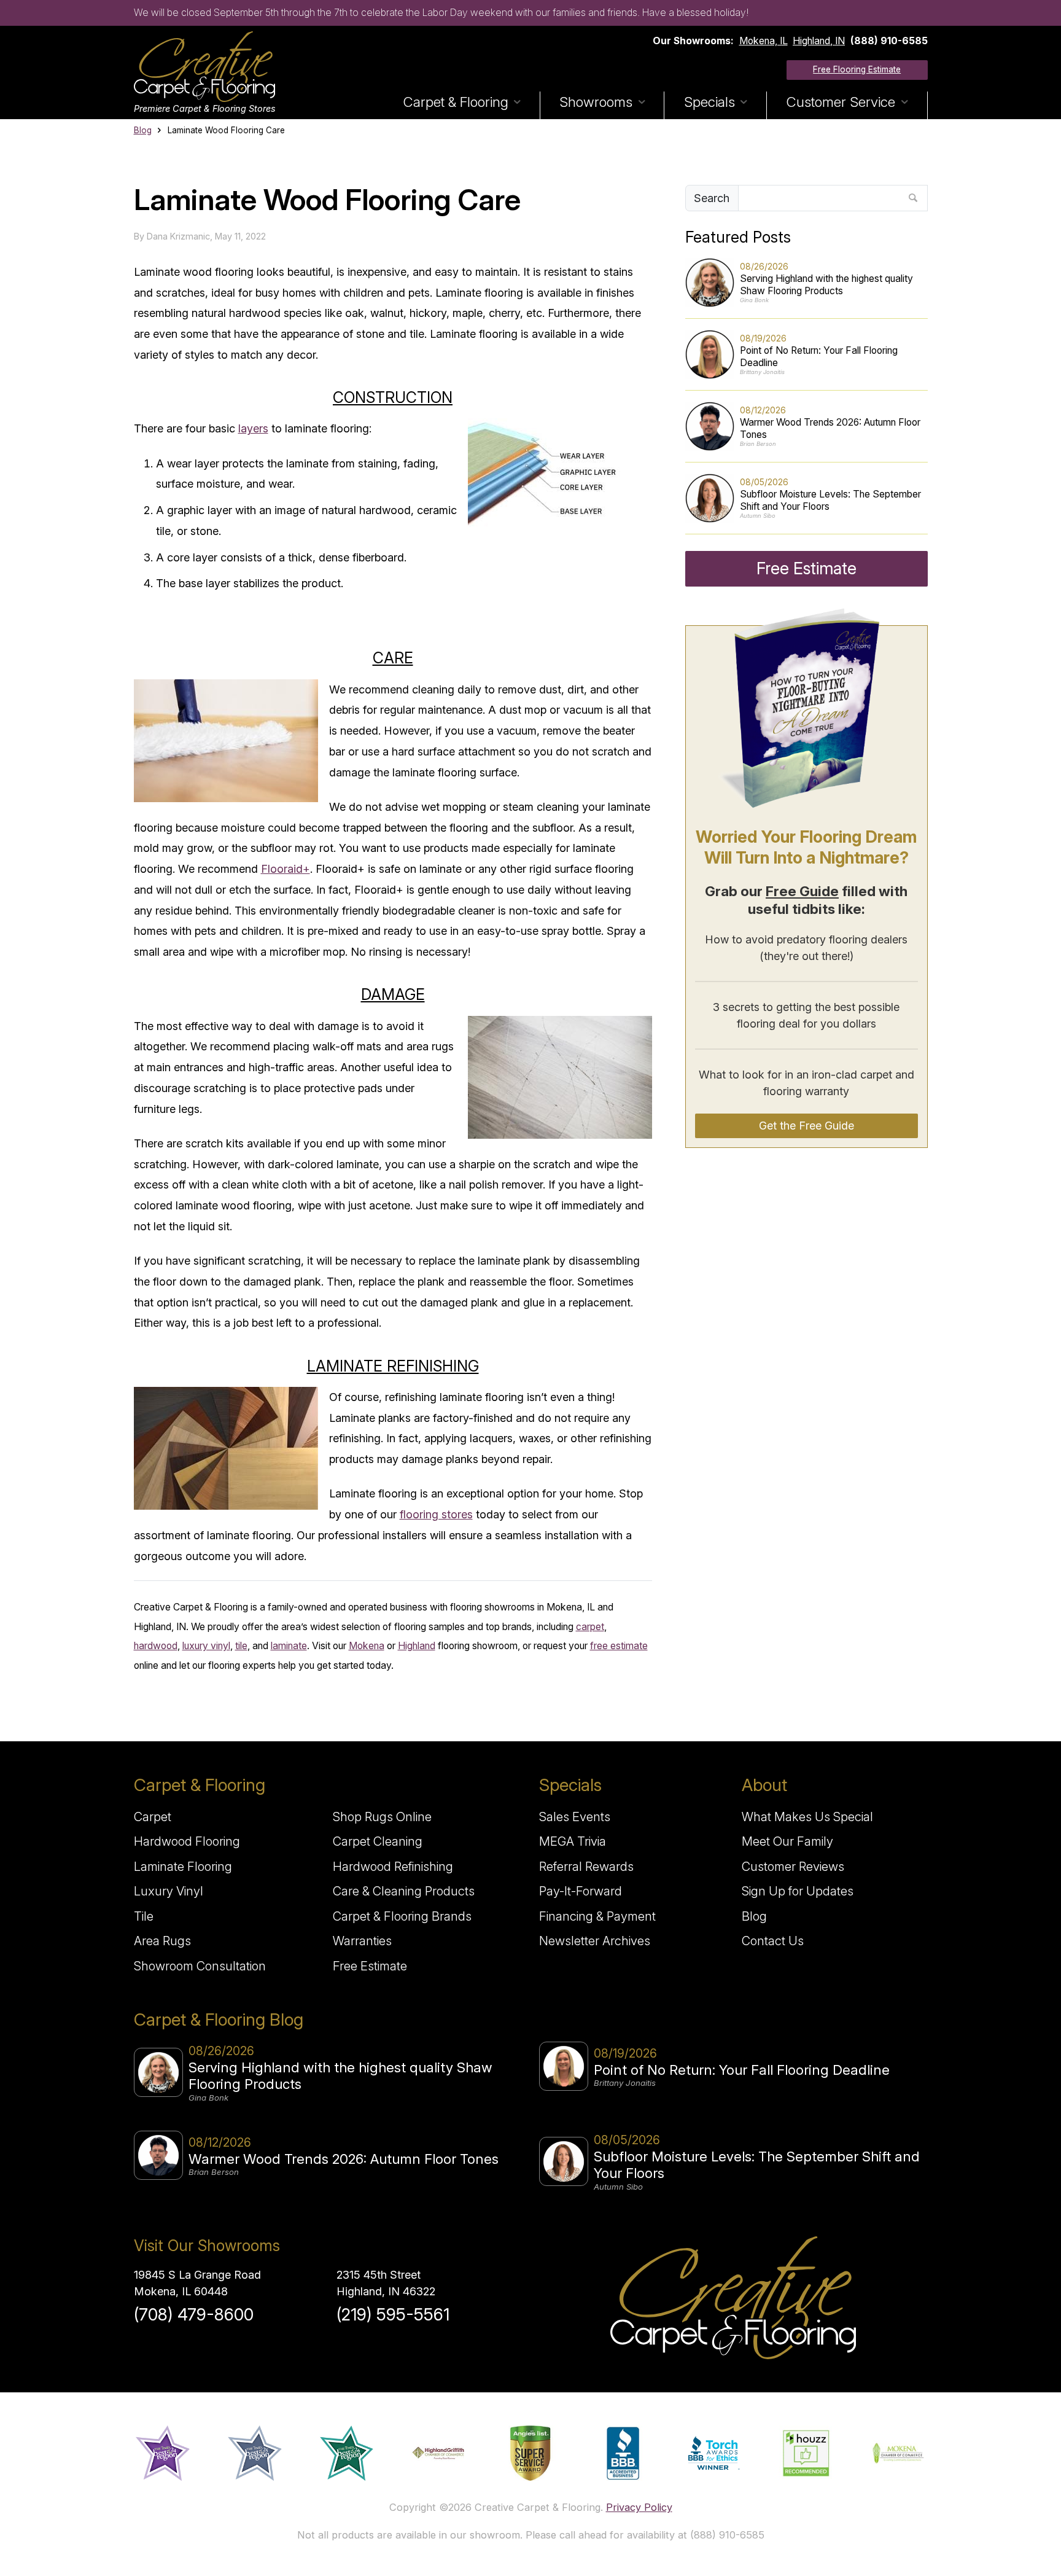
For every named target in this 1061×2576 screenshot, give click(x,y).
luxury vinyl (206, 1646)
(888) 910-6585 (889, 41)
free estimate (619, 1646)
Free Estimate (806, 568)
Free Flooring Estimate (857, 69)
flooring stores (436, 1514)
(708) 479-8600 (194, 2315)
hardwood (156, 1646)
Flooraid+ (286, 869)
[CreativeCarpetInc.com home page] (733, 2298)
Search (712, 198)
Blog (143, 130)
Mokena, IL (764, 41)
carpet (590, 1627)
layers (253, 428)
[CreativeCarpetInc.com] (204, 67)
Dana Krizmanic (178, 236)
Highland (417, 1646)
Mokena (367, 1646)
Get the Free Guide (806, 1126)
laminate (289, 1646)
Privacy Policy (639, 2507)
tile (241, 1646)
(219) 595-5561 (393, 2315)
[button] (462, 105)
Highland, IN (819, 41)
